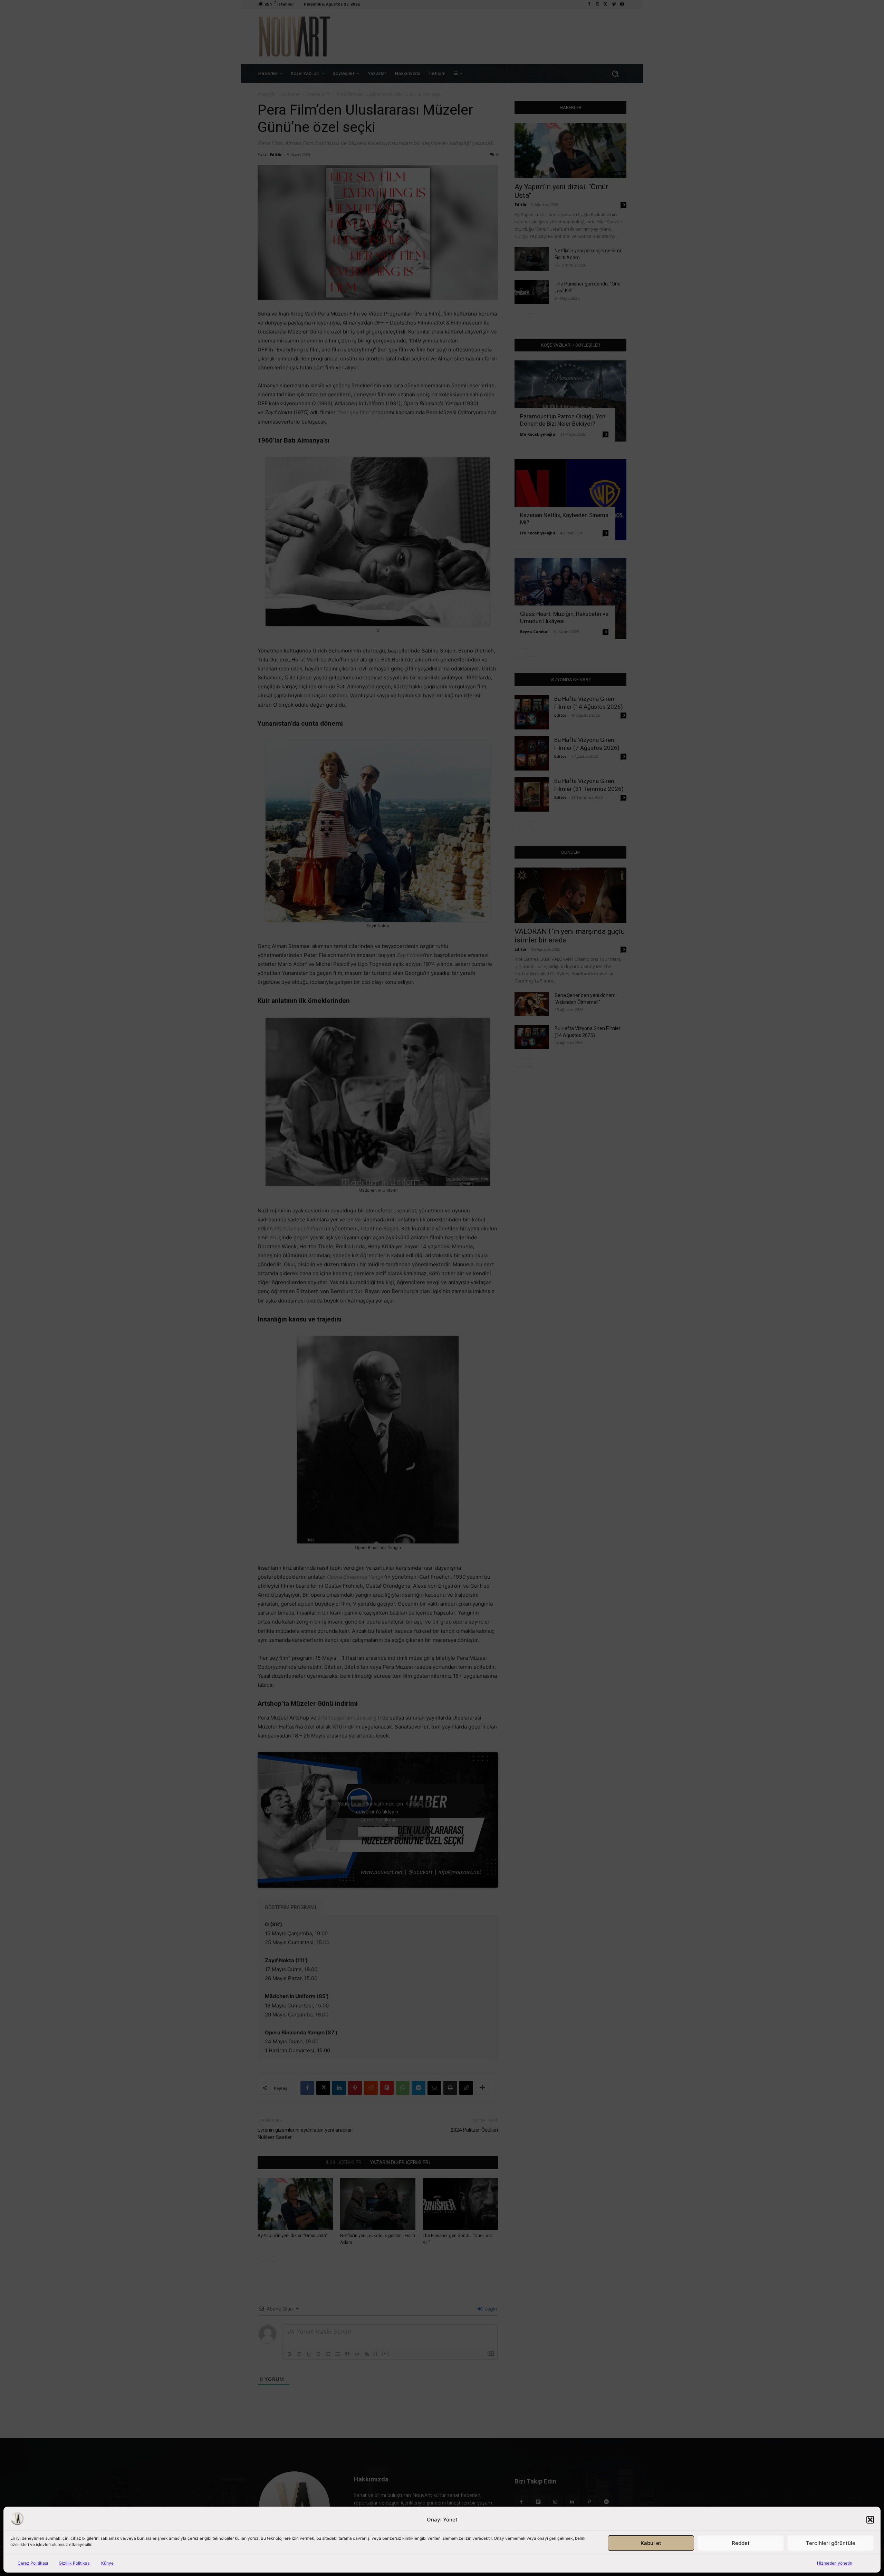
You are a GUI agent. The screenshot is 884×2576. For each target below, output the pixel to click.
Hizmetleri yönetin (835, 2563)
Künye (107, 2563)
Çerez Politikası (33, 2563)
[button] (870, 2520)
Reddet (741, 2543)
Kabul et (651, 2543)
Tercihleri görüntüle (831, 2543)
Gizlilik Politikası (75, 2563)
